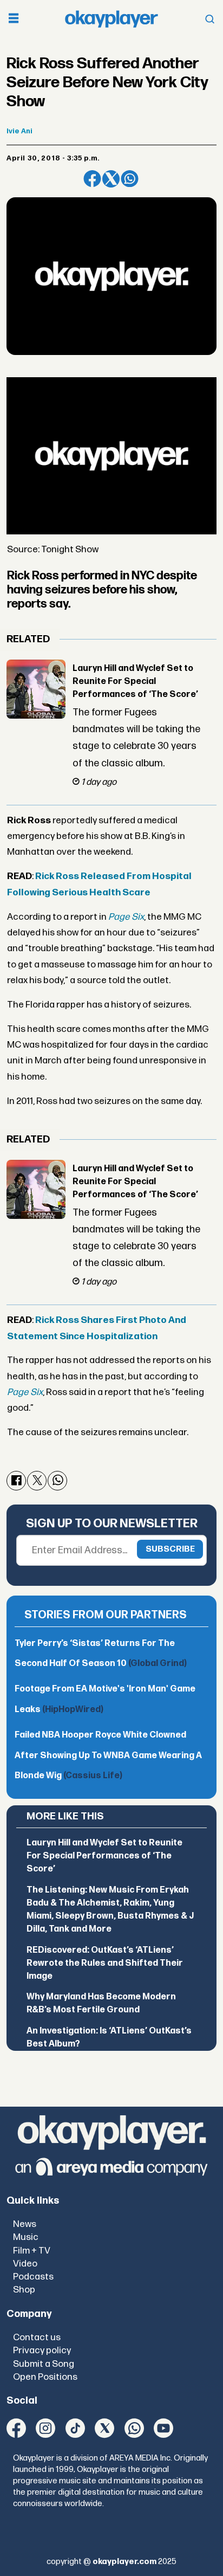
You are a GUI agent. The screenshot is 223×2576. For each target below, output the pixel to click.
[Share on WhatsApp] (129, 179)
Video (25, 2264)
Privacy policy (42, 2350)
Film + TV (32, 2251)
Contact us (37, 2337)
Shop (24, 2290)
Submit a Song (44, 2364)
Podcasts (33, 2277)
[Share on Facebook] (92, 179)
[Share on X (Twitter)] (111, 179)
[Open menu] (14, 19)
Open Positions (45, 2377)
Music (26, 2237)
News (25, 2224)
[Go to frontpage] (111, 19)
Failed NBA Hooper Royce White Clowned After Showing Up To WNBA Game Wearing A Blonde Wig (108, 1755)
